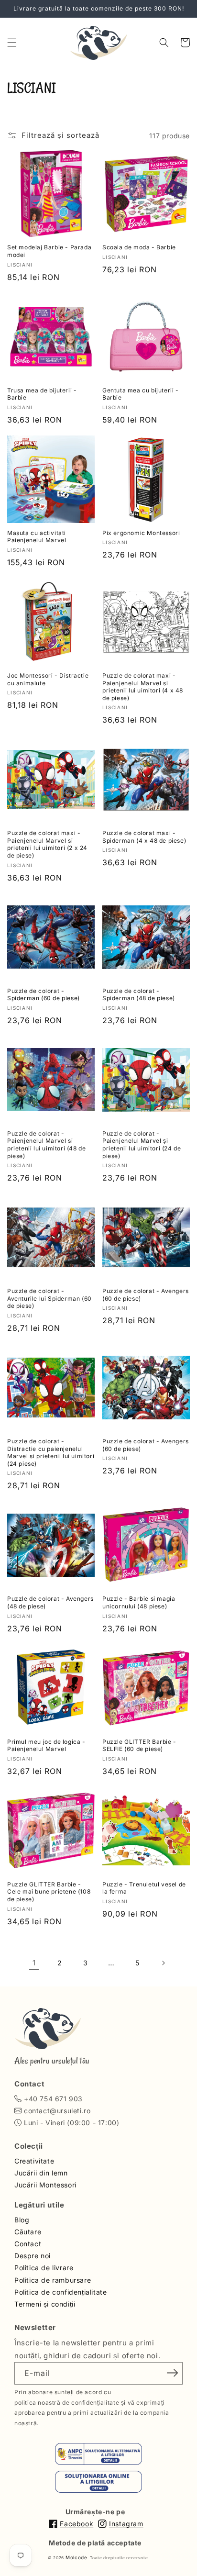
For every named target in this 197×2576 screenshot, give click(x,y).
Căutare (28, 2232)
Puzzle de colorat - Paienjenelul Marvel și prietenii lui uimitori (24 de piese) (142, 1145)
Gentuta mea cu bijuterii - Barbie (141, 394)
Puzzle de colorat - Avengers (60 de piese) (146, 1295)
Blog (22, 2220)
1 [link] (34, 1963)
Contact (28, 2244)
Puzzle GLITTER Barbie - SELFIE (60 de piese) (139, 1745)
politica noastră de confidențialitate (67, 2403)
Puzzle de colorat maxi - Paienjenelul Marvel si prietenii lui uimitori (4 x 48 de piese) (143, 687)
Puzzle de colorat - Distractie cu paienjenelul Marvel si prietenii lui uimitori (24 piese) (51, 1452)
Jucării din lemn (41, 2173)
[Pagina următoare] (163, 1963)
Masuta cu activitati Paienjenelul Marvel (37, 537)
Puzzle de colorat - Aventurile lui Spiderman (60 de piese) (49, 1298)
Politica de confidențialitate (60, 2292)
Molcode (77, 2557)
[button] (12, 43)
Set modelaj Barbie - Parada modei (49, 251)
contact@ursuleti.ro (57, 2111)
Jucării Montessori (45, 2185)
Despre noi (33, 2256)
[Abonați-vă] (172, 2373)
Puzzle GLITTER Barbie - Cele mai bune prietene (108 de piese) (49, 1892)
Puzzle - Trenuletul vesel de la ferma (144, 1888)
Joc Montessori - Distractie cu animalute (48, 679)
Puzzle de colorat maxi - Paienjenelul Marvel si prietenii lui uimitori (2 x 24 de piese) (47, 844)
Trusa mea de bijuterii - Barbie (42, 394)
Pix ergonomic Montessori (141, 533)
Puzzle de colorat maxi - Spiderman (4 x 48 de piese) (144, 837)
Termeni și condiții (45, 2304)
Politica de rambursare (53, 2280)
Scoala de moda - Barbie (139, 247)
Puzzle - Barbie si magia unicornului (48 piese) (139, 1602)
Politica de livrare (44, 2268)
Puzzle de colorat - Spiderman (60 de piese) (44, 995)
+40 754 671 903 (53, 2099)
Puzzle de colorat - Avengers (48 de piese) (50, 1602)
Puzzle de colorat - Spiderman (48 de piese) (139, 995)
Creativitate (34, 2161)
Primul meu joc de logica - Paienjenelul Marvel (46, 1745)
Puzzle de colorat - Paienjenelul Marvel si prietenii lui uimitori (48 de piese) (46, 1145)
